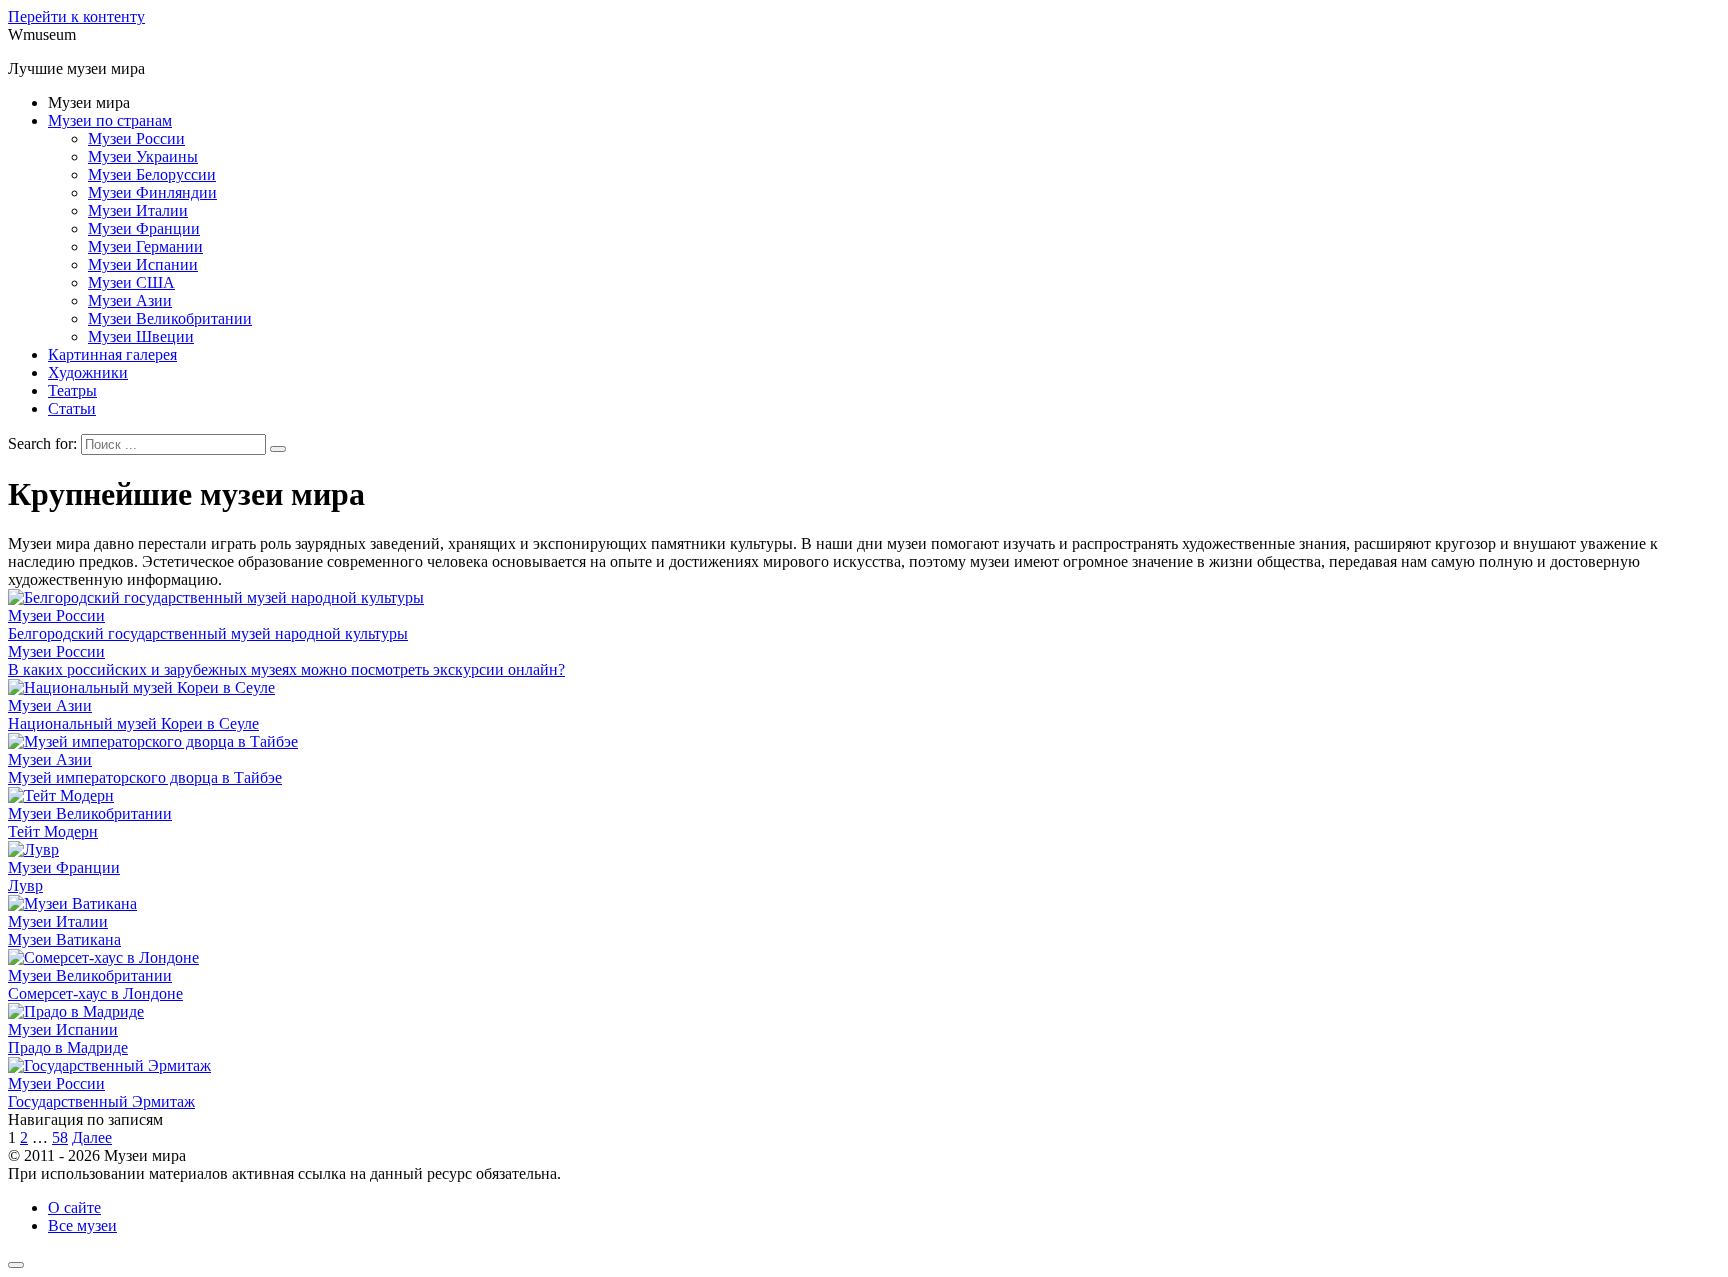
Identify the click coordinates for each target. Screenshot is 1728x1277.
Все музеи (82, 1225)
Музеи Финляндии (152, 192)
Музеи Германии (145, 246)
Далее (92, 1137)
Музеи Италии (138, 210)
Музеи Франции (144, 228)
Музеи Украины (143, 156)
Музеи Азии (130, 300)
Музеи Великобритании (170, 318)
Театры (72, 390)
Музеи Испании (143, 264)
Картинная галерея (112, 354)
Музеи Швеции (141, 336)
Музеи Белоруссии (152, 174)
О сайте (74, 1207)
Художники (88, 372)
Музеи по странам (110, 120)
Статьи (72, 408)
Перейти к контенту (76, 16)
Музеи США (131, 282)
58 (60, 1137)
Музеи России (136, 138)
